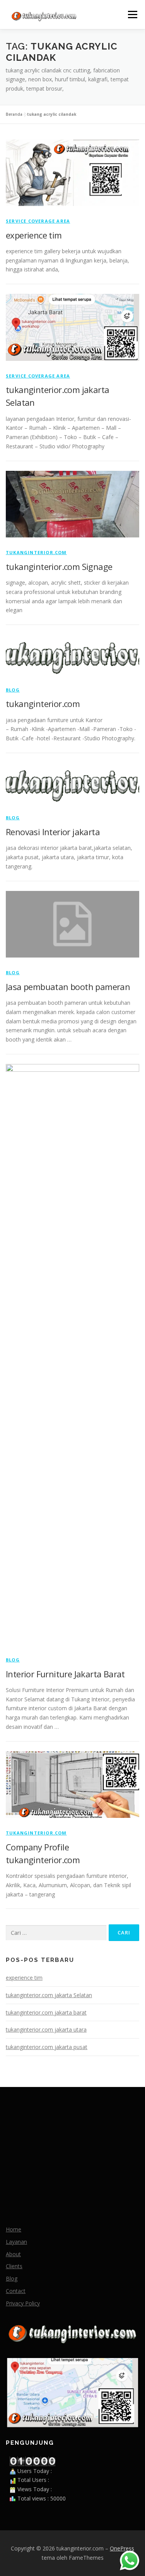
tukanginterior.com (36, 552)
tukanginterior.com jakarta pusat (47, 2047)
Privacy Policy (23, 2303)
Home (14, 2229)
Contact (16, 2291)
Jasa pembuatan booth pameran (68, 987)
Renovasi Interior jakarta (53, 832)
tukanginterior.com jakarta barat (46, 2012)
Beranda (14, 114)
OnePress (122, 2548)
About (13, 2254)
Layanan (16, 2242)
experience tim (34, 235)
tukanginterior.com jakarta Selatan (49, 1995)
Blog (13, 690)
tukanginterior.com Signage (59, 566)
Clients (14, 2266)
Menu (132, 15)
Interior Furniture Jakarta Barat (65, 1674)
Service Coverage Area (38, 221)
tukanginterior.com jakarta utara (46, 2029)
